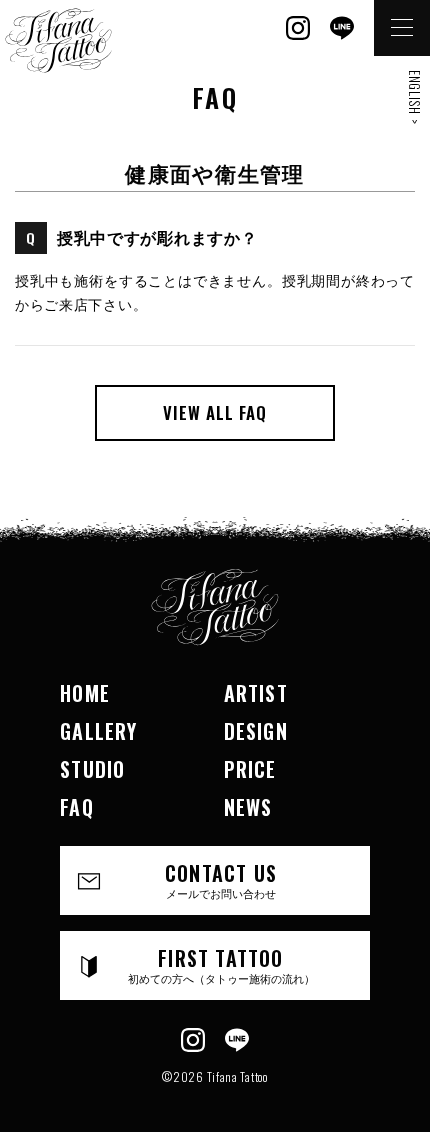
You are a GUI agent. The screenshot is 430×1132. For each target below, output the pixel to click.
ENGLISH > (415, 97)
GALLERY (98, 731)
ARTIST (256, 693)
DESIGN (256, 731)
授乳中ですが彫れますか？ (157, 237)
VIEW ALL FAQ (215, 412)
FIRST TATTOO (221, 964)
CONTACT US (221, 879)
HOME (85, 693)
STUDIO (92, 769)
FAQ (77, 807)
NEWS (248, 807)
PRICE (250, 769)
